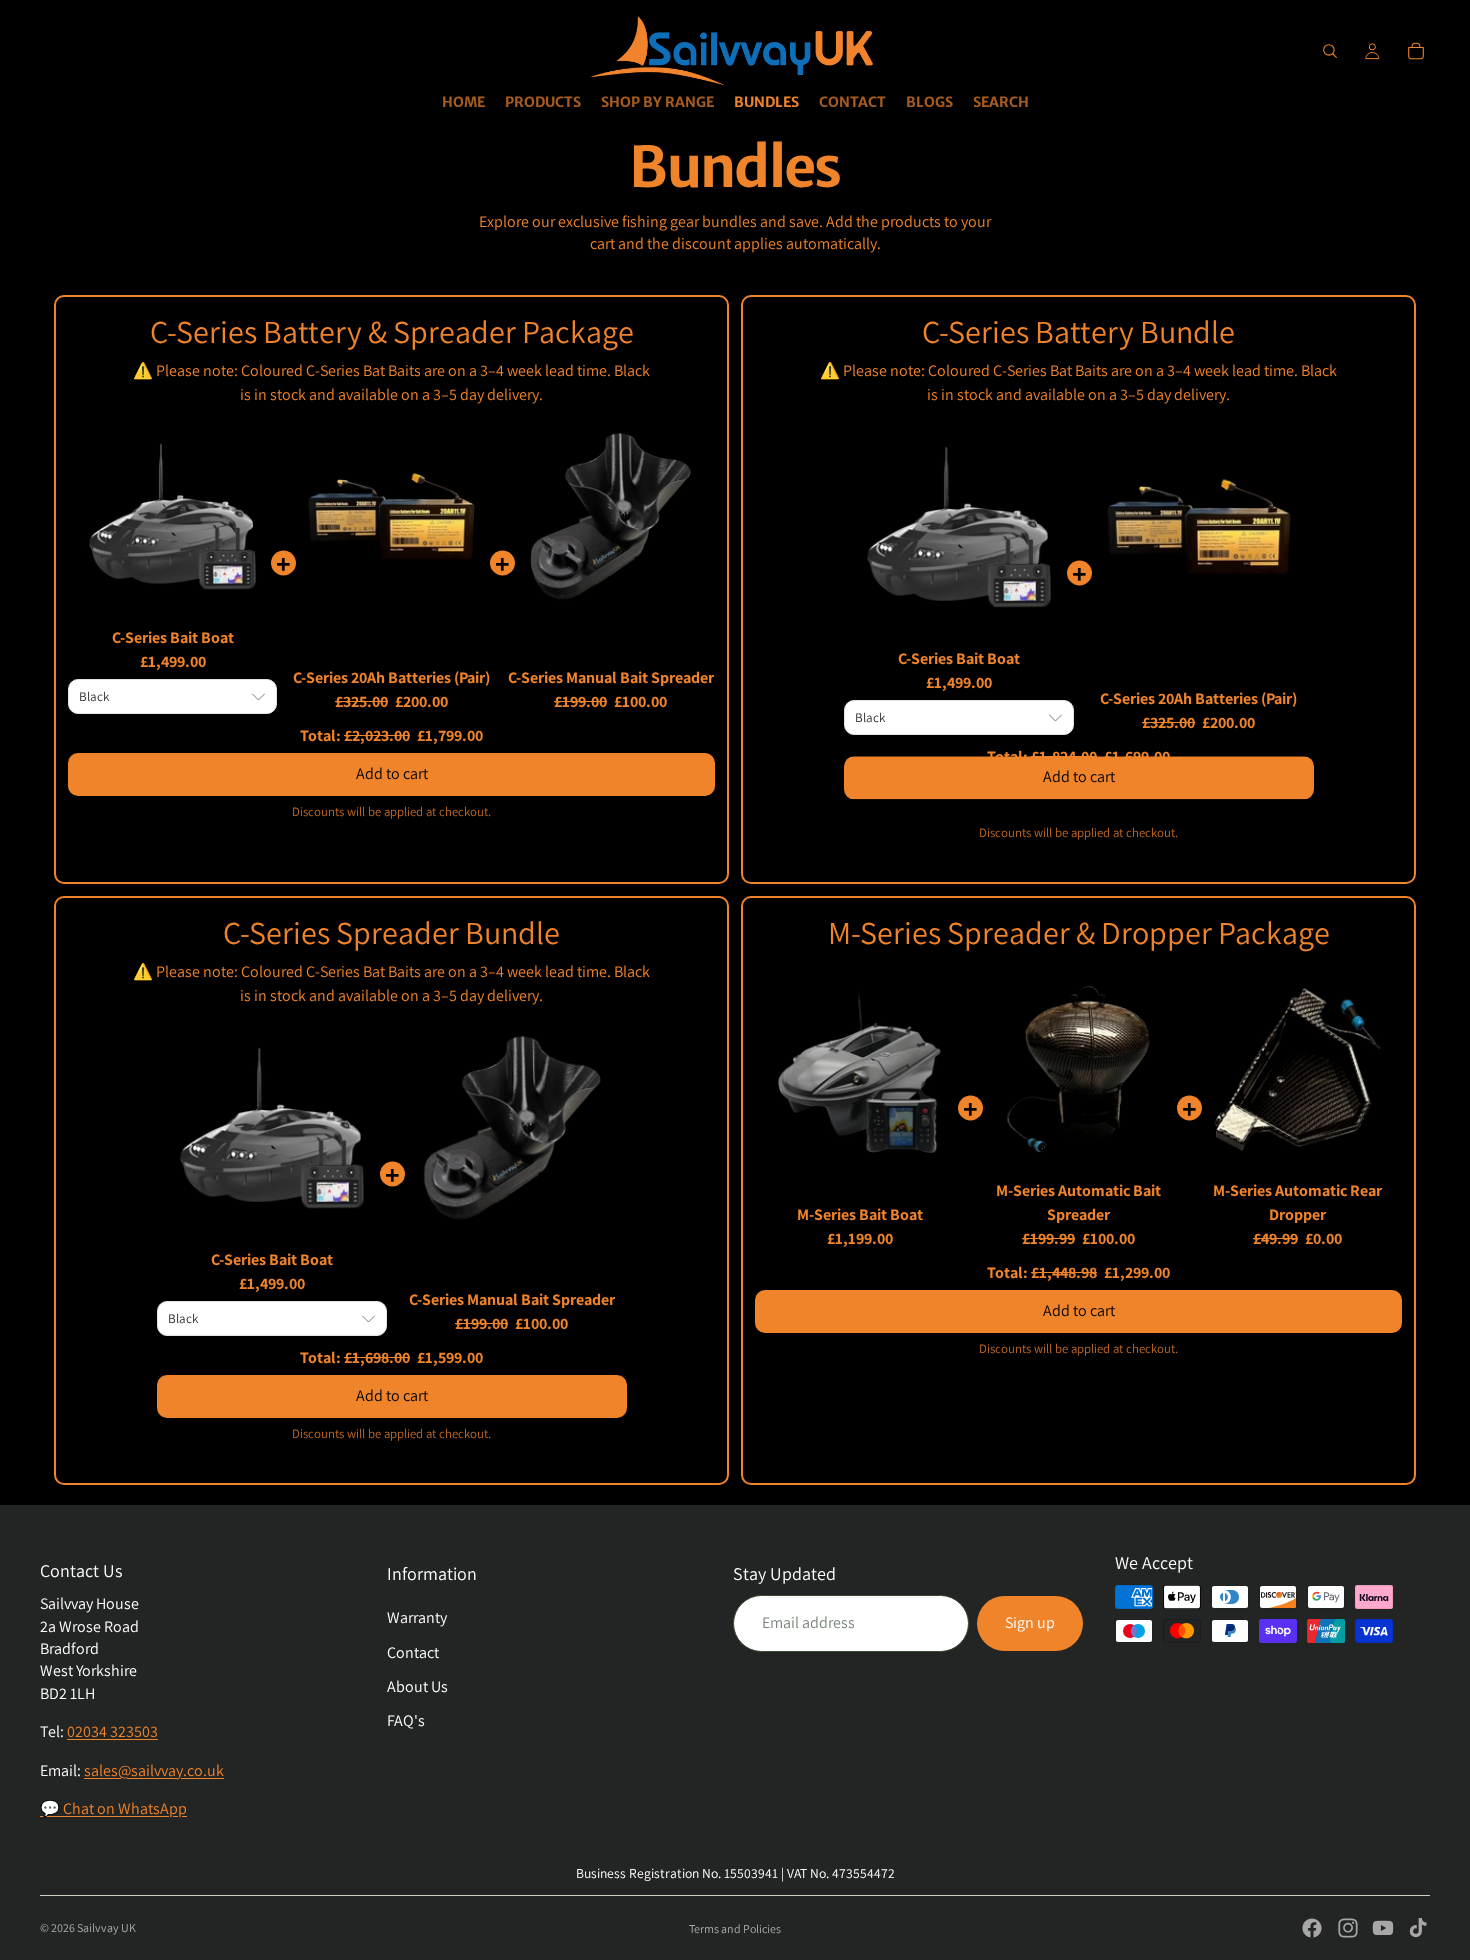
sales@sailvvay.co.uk (154, 1770)
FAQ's (406, 1720)
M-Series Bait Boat (860, 1214)
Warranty (417, 1617)
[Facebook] (1312, 1928)
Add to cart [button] (392, 764)
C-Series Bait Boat (173, 637)
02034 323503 (112, 1731)
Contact (413, 1651)
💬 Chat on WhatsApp (113, 1808)
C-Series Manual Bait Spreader (611, 677)
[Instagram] (1348, 1928)
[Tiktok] (1418, 1928)
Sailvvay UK (106, 1927)
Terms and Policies (735, 1928)
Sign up (1030, 1622)
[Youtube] (1383, 1928)
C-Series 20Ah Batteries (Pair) (391, 677)
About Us (417, 1686)
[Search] (1330, 51)
